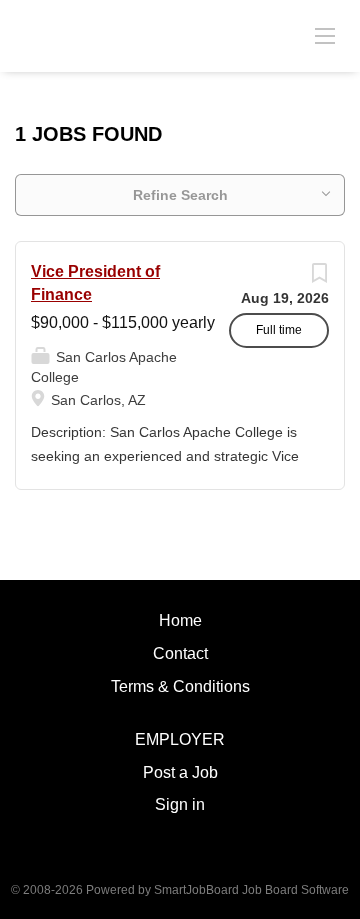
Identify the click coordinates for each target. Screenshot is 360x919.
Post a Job (180, 772)
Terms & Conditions (180, 686)
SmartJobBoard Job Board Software (251, 890)
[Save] (319, 278)
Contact (180, 653)
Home (180, 620)
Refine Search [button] (180, 195)
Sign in (180, 804)
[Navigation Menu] (325, 35)
